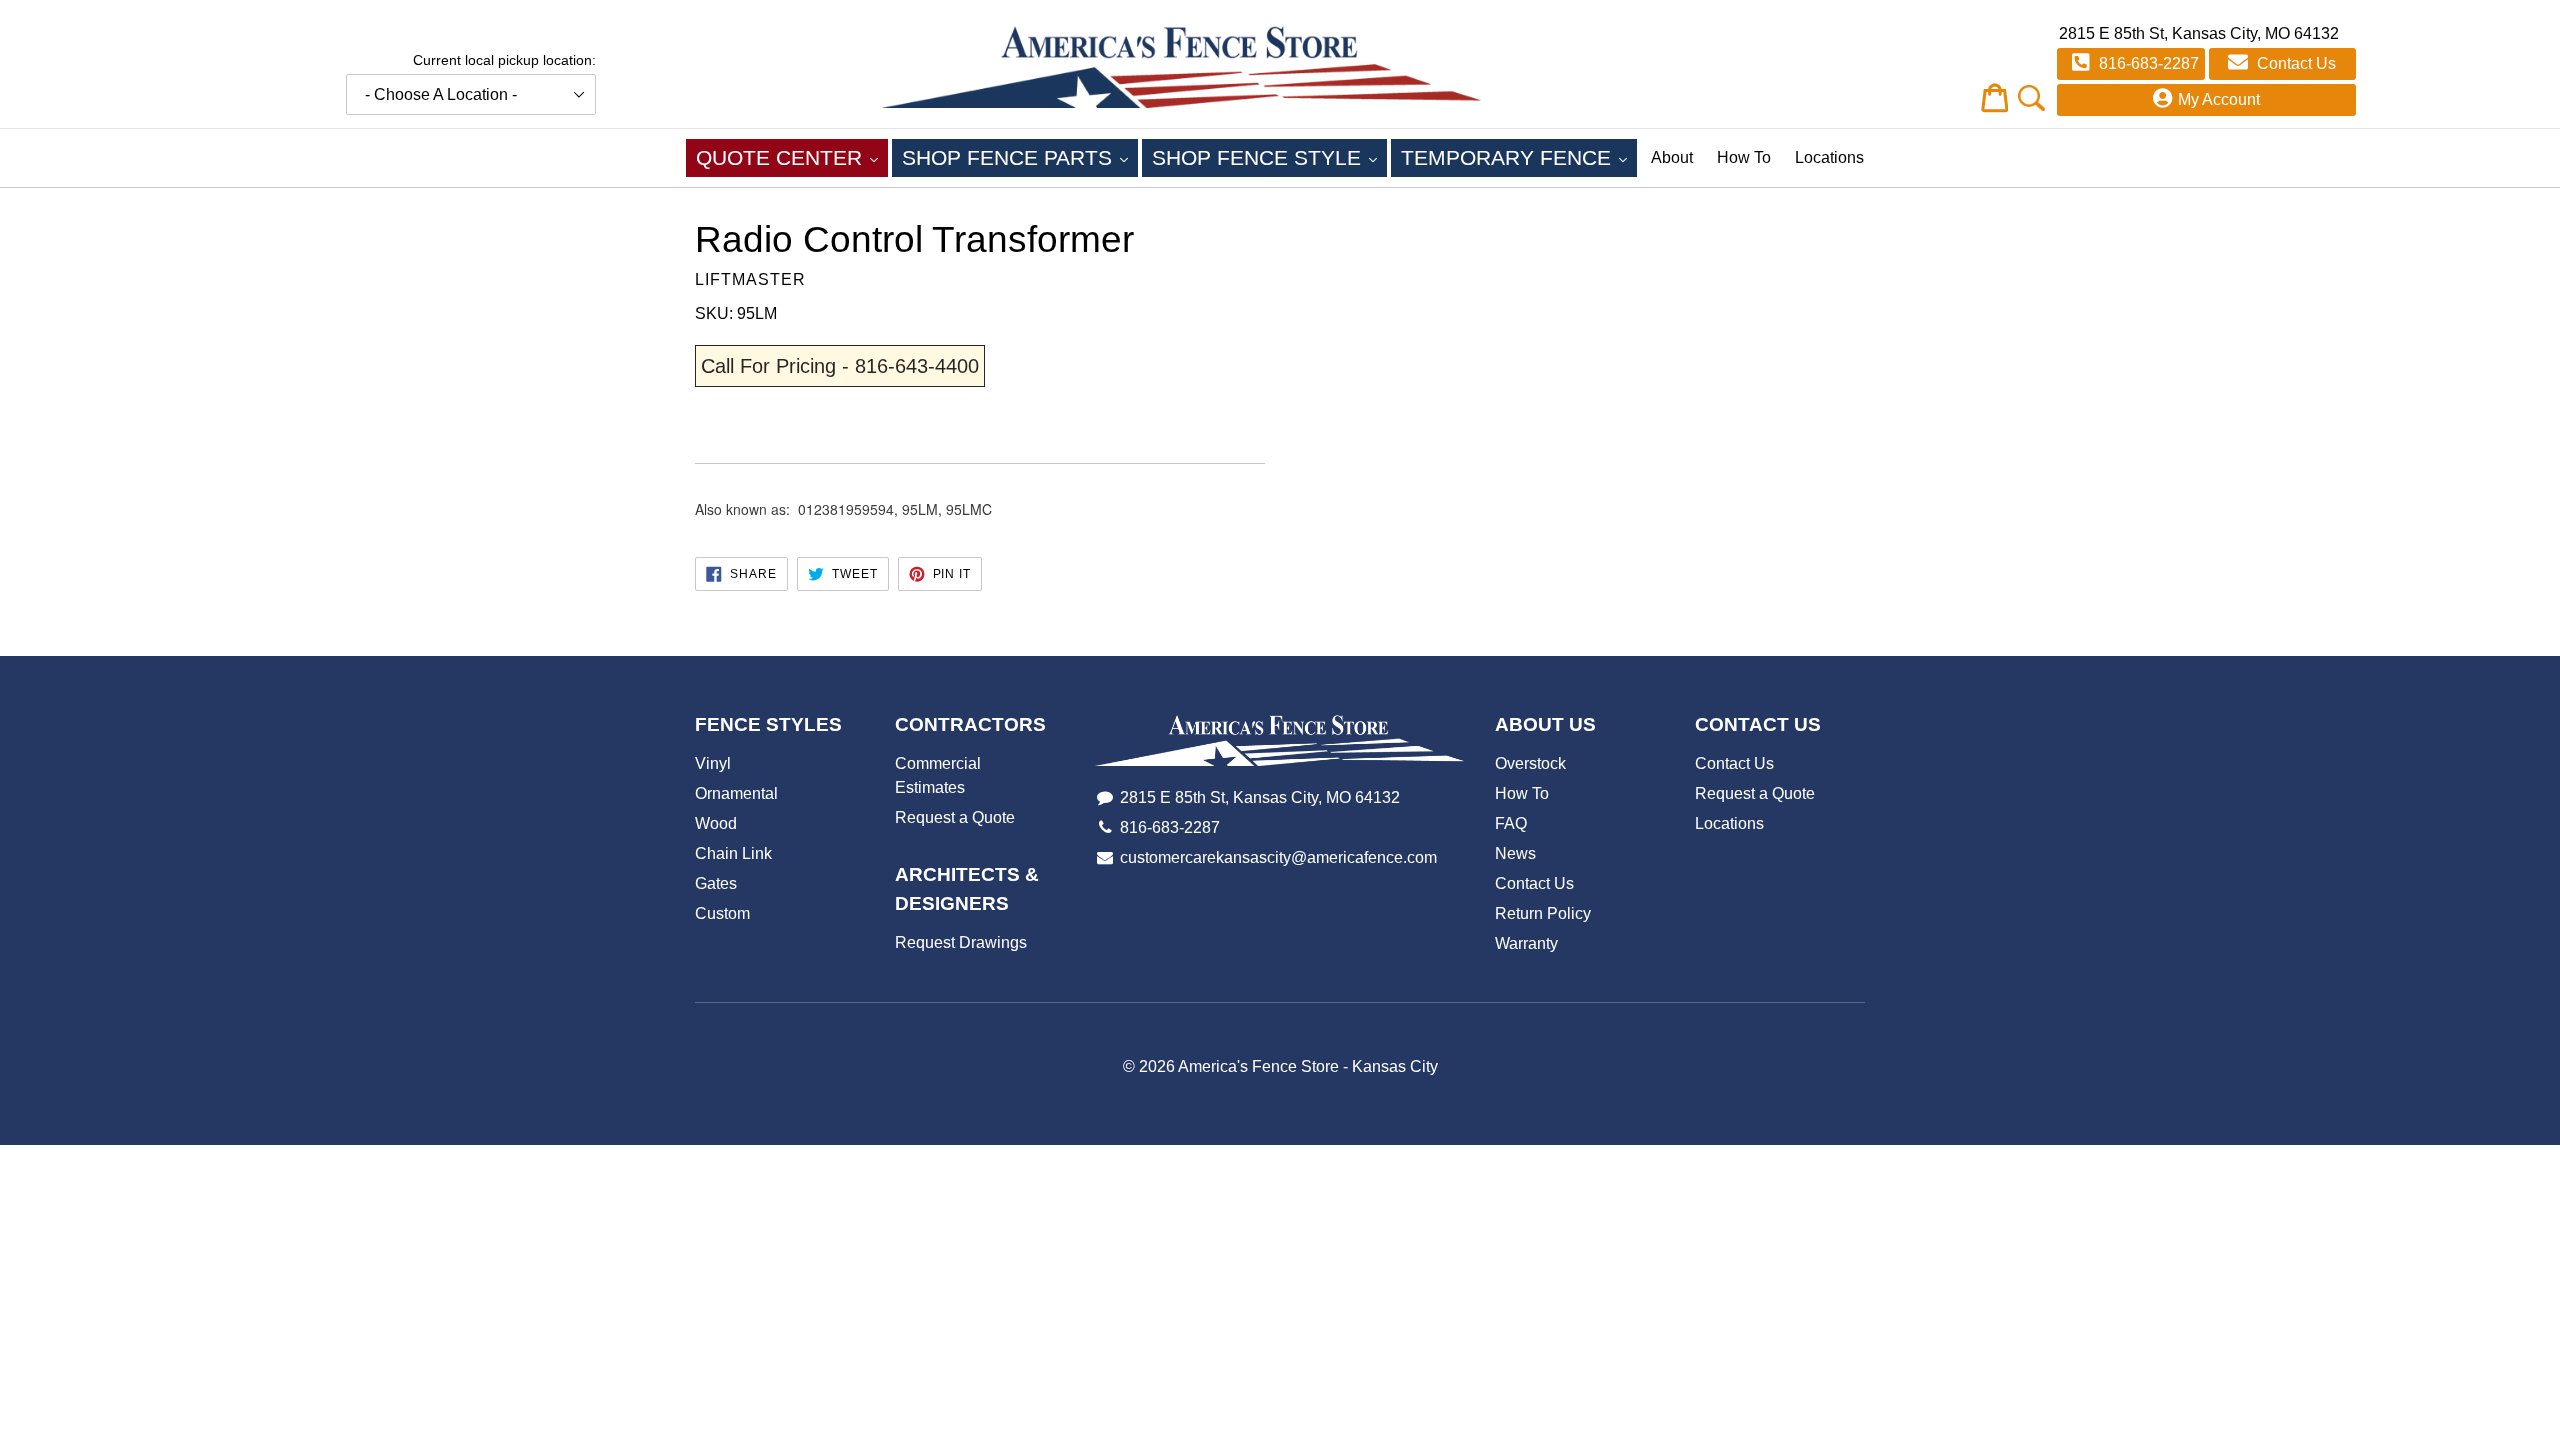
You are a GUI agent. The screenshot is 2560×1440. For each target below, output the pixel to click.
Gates (716, 883)
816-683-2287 (2147, 63)
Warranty (1526, 943)
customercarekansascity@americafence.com (1278, 857)
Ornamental (736, 793)
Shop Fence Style (1269, 157)
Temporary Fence (1519, 157)
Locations (1829, 157)
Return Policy (1543, 913)
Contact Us (2294, 63)
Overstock (1530, 763)
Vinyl (713, 763)
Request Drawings (961, 942)
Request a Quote (955, 817)
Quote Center (792, 157)
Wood (716, 823)
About (1672, 157)
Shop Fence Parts (1020, 157)
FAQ (1511, 823)
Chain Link (733, 853)
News (1515, 853)
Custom (722, 913)
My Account (2219, 99)
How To (1744, 157)
